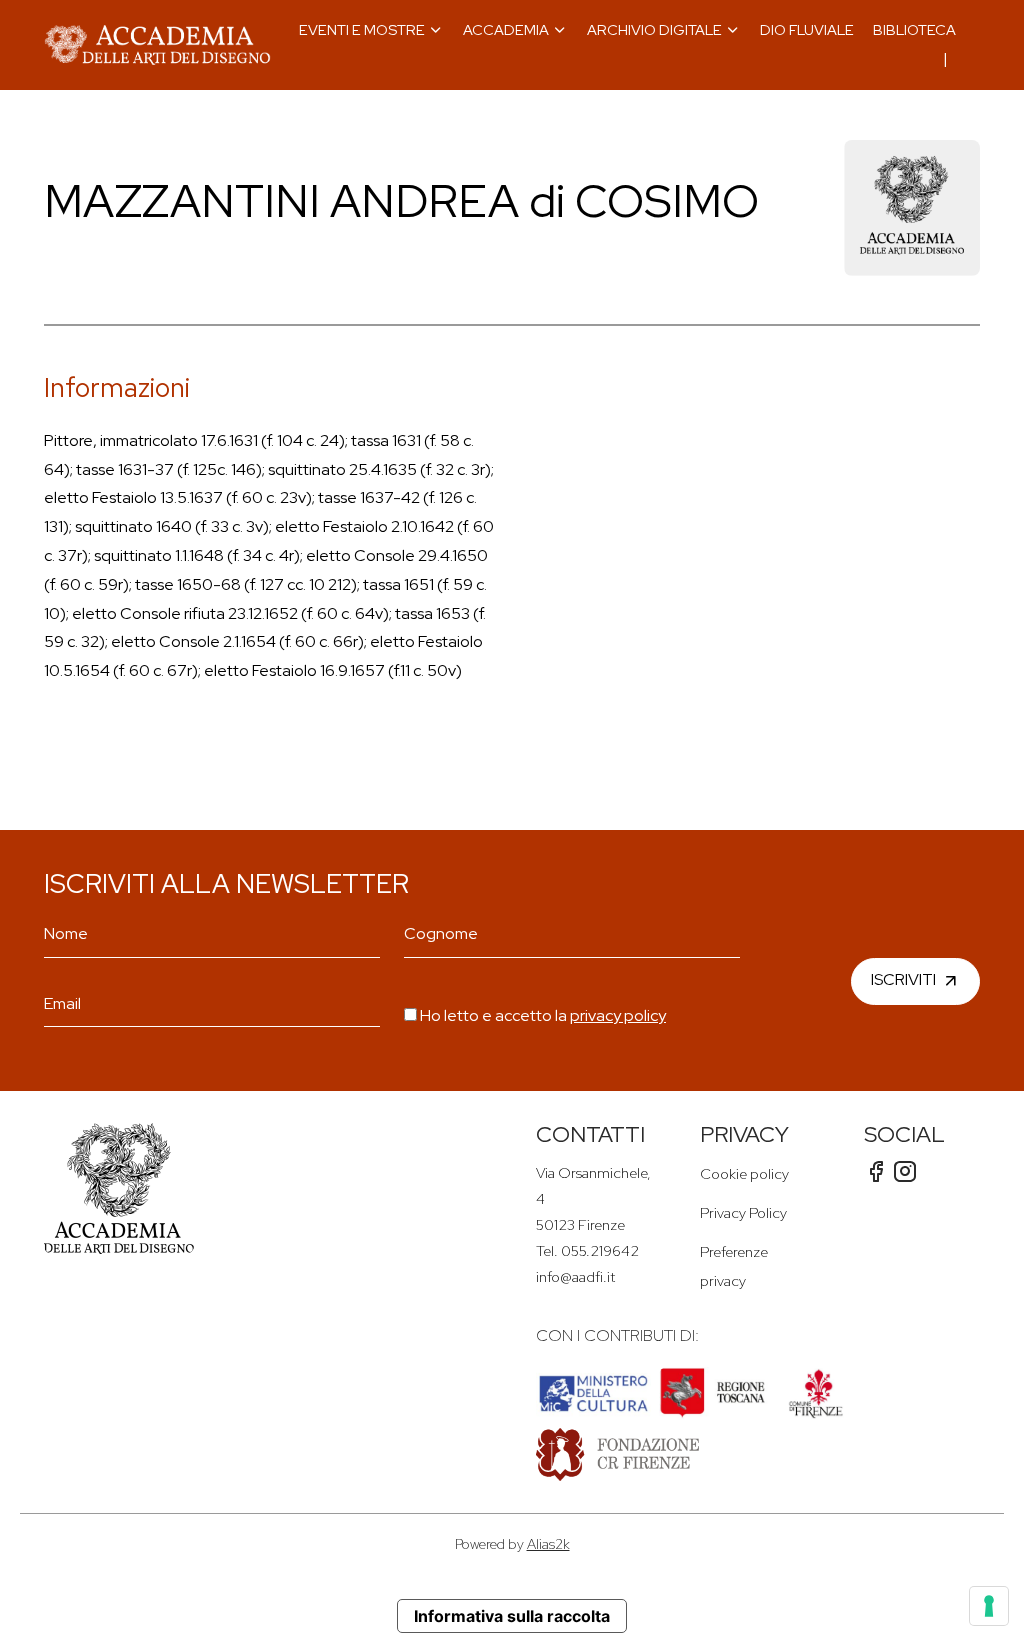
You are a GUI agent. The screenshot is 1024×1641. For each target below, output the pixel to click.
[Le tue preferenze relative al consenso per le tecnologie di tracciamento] (989, 1606)
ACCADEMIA (506, 29)
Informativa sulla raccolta (512, 1616)
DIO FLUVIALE (807, 29)
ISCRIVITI (903, 979)
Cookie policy (744, 1173)
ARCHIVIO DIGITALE (654, 29)
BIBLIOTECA (914, 29)
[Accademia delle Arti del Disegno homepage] (157, 45)
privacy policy (618, 1015)
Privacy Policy (743, 1212)
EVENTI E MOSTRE (362, 29)
